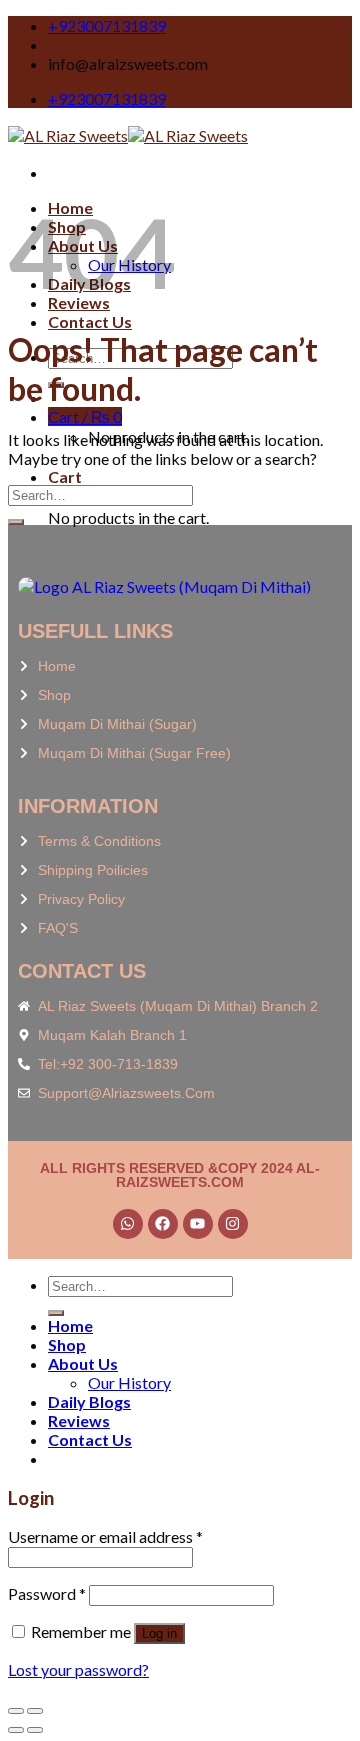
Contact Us (90, 321)
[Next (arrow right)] (35, 1730)
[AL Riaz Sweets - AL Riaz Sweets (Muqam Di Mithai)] (128, 135)
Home (70, 1325)
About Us (83, 1363)
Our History (129, 1382)
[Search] (56, 1313)
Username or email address (105, 1536)
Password (47, 1593)
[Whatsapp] (128, 1224)
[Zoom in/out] (35, 1711)
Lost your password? (78, 1669)
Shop (67, 1344)
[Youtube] (198, 1224)
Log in (159, 1633)
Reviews (79, 1420)
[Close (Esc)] (16, 1711)
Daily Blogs (89, 1401)
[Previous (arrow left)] (16, 1730)
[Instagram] (233, 1224)
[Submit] (16, 522)
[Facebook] (163, 1224)
